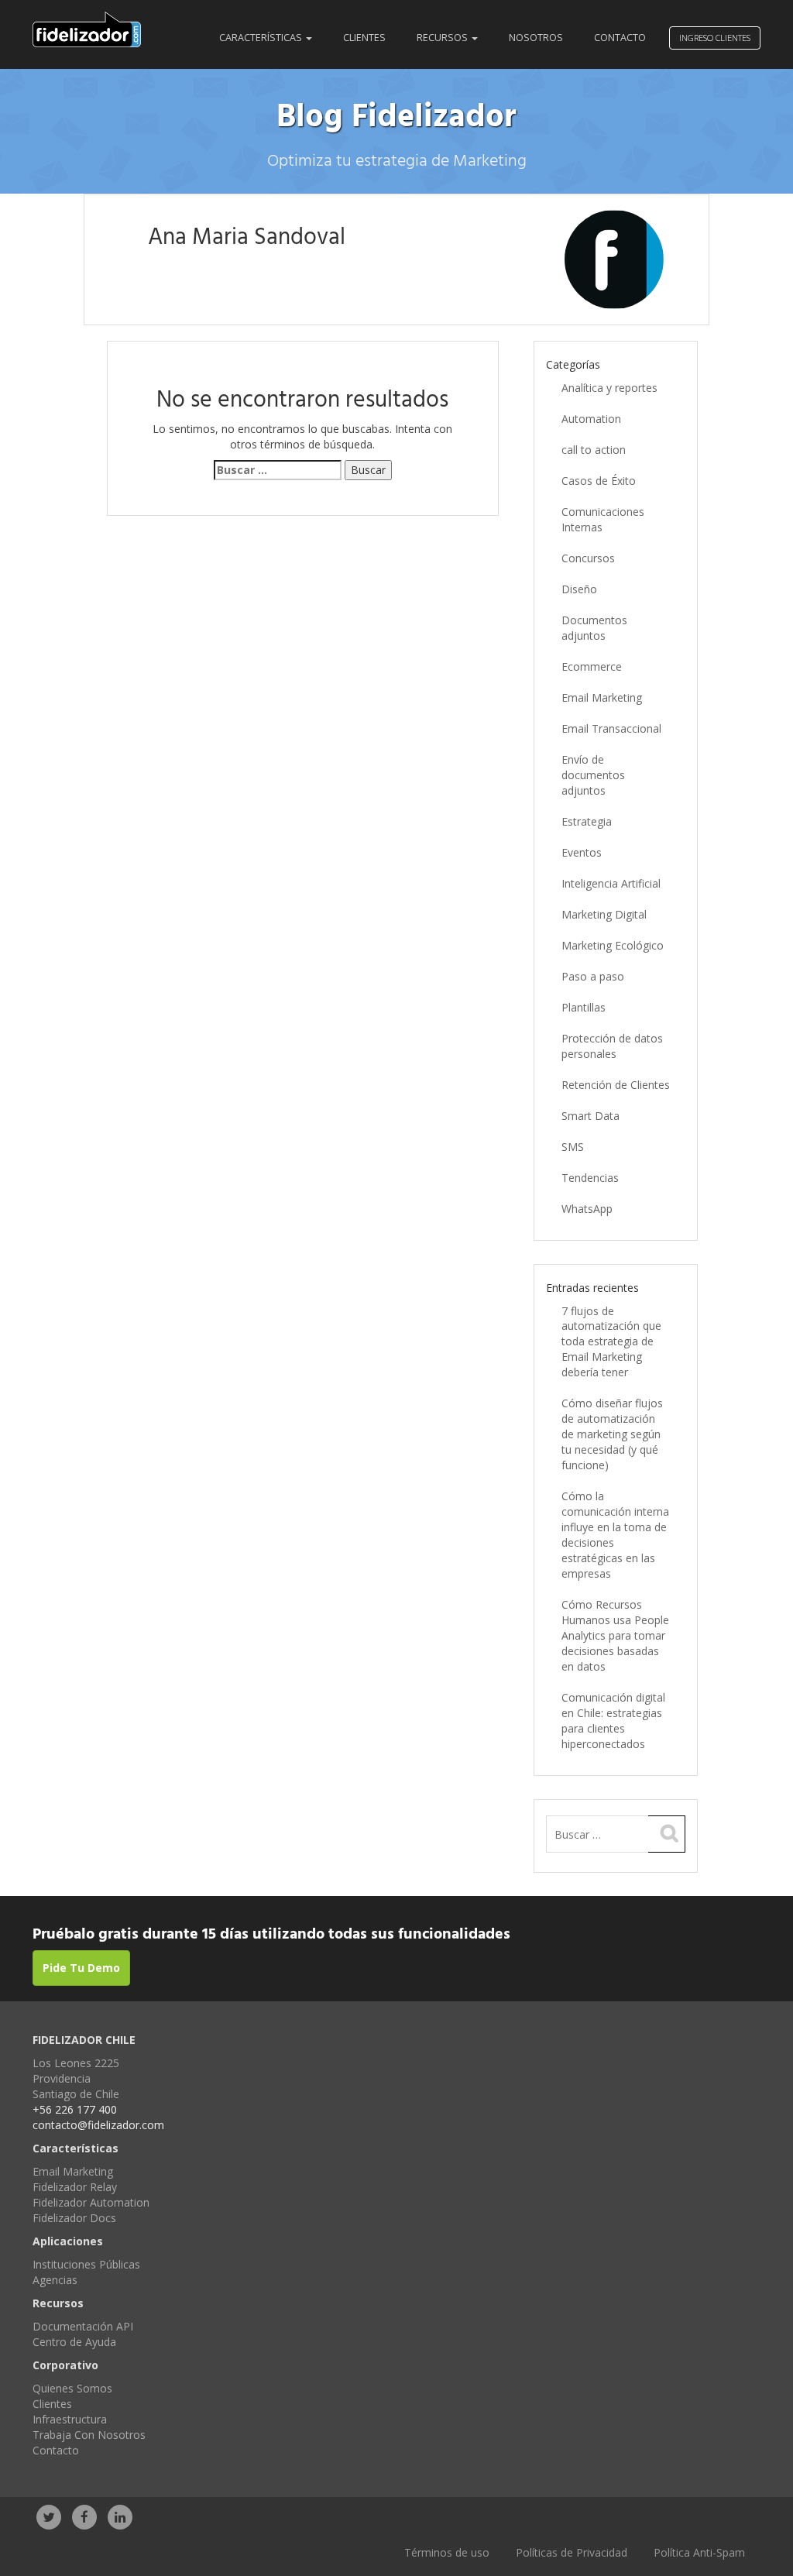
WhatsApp (587, 1209)
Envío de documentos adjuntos (593, 775)
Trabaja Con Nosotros (89, 2435)
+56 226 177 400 (75, 2109)
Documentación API (83, 2326)
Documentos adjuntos (594, 628)
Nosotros (536, 38)
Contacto (620, 38)
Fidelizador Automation (91, 2202)
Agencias (55, 2280)
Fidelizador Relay (75, 2187)
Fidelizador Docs (74, 2218)
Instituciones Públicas (86, 2264)
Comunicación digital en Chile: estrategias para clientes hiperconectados (613, 1721)
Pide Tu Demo (81, 1968)
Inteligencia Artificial (611, 883)
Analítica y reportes (609, 388)
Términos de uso (447, 2552)
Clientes (364, 38)
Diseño (579, 589)
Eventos (582, 852)
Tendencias (590, 1178)
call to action (594, 450)
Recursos (443, 38)
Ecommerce (592, 666)
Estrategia (587, 821)
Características (262, 38)
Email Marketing (602, 697)
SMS (573, 1147)
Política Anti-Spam (699, 2552)
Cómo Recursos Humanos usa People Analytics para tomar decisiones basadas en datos (615, 1635)
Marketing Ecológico (613, 945)
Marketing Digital (604, 914)
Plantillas (584, 1007)
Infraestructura (70, 2419)
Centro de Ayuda (74, 2342)
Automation (591, 419)
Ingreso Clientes (715, 38)
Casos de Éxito (599, 481)
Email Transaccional (611, 728)
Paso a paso (593, 976)
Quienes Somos (72, 2388)
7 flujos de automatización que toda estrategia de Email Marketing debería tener (611, 1342)
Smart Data (590, 1116)
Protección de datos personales (612, 1046)
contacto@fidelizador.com (98, 2125)
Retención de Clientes (616, 1085)
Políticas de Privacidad (572, 2552)
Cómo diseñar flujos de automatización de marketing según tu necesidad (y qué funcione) (612, 1434)
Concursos (588, 558)
